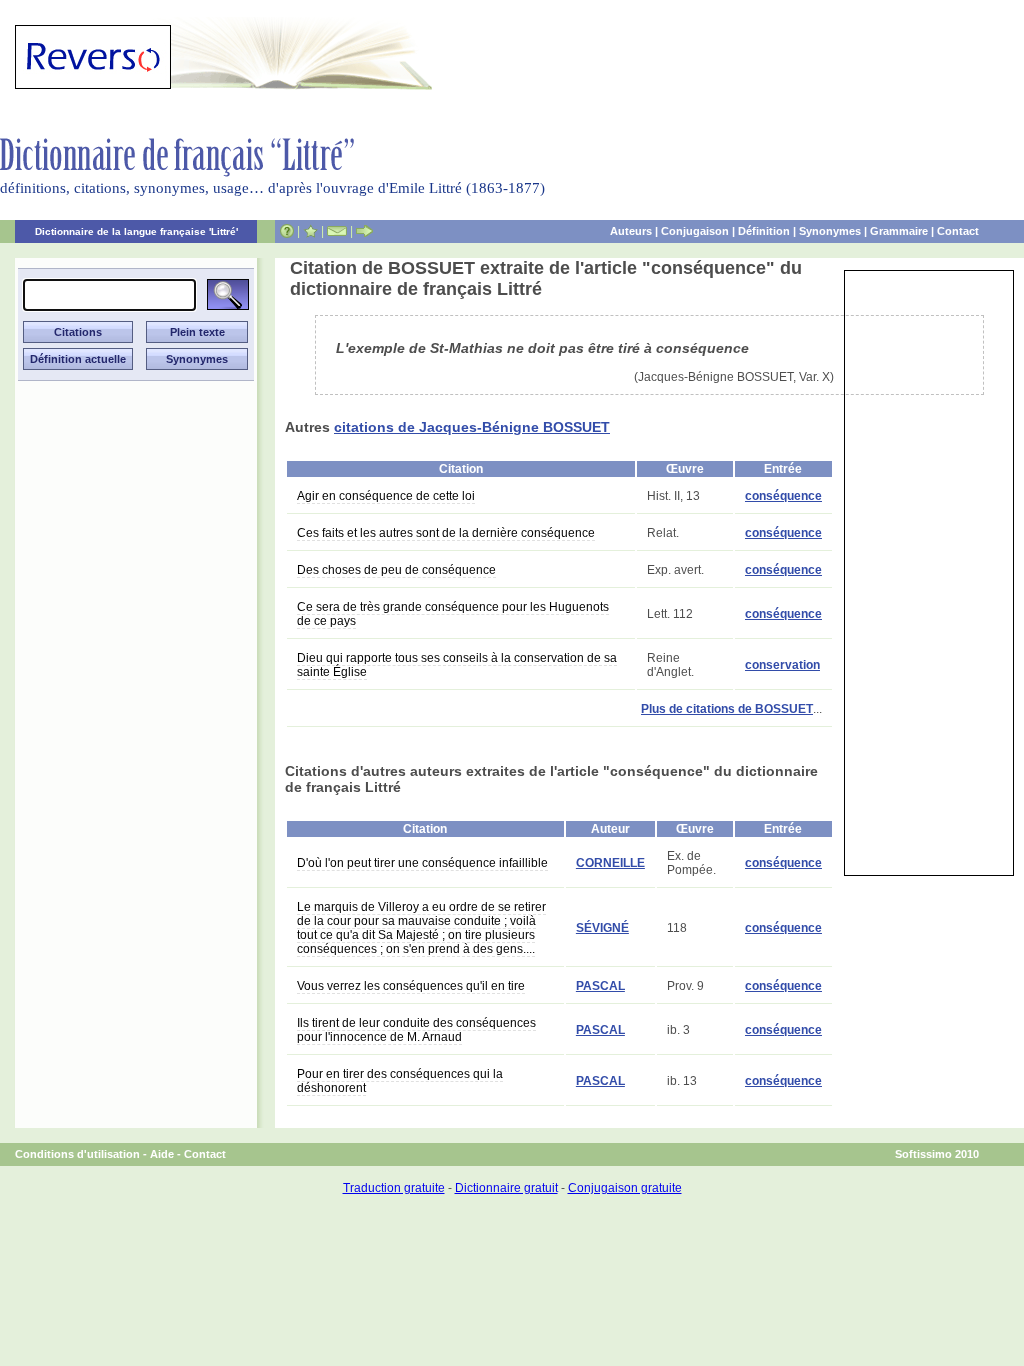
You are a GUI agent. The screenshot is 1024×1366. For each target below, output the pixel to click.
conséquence (783, 496)
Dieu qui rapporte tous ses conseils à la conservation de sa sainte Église (457, 665)
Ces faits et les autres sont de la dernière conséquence (446, 533)
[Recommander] (364, 231)
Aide (162, 1154)
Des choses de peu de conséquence (396, 570)
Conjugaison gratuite (625, 1188)
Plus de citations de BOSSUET (727, 709)
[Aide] (287, 231)
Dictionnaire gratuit (506, 1188)
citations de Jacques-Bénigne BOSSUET (472, 427)
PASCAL (600, 986)
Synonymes (830, 231)
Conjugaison (695, 231)
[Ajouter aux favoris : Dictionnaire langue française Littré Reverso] (310, 231)
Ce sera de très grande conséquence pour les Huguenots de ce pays (453, 614)
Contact (958, 231)
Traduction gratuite (394, 1188)
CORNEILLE (610, 863)
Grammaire (899, 231)
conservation (782, 665)
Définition (764, 231)
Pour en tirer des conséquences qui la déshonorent (400, 1081)
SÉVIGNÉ (602, 928)
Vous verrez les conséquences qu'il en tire (411, 986)
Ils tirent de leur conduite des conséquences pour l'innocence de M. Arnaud (416, 1030)
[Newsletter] (337, 231)
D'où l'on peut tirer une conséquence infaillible (422, 863)
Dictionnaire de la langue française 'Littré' (136, 231)
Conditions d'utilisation (77, 1154)
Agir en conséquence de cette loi (386, 496)
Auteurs (631, 231)
